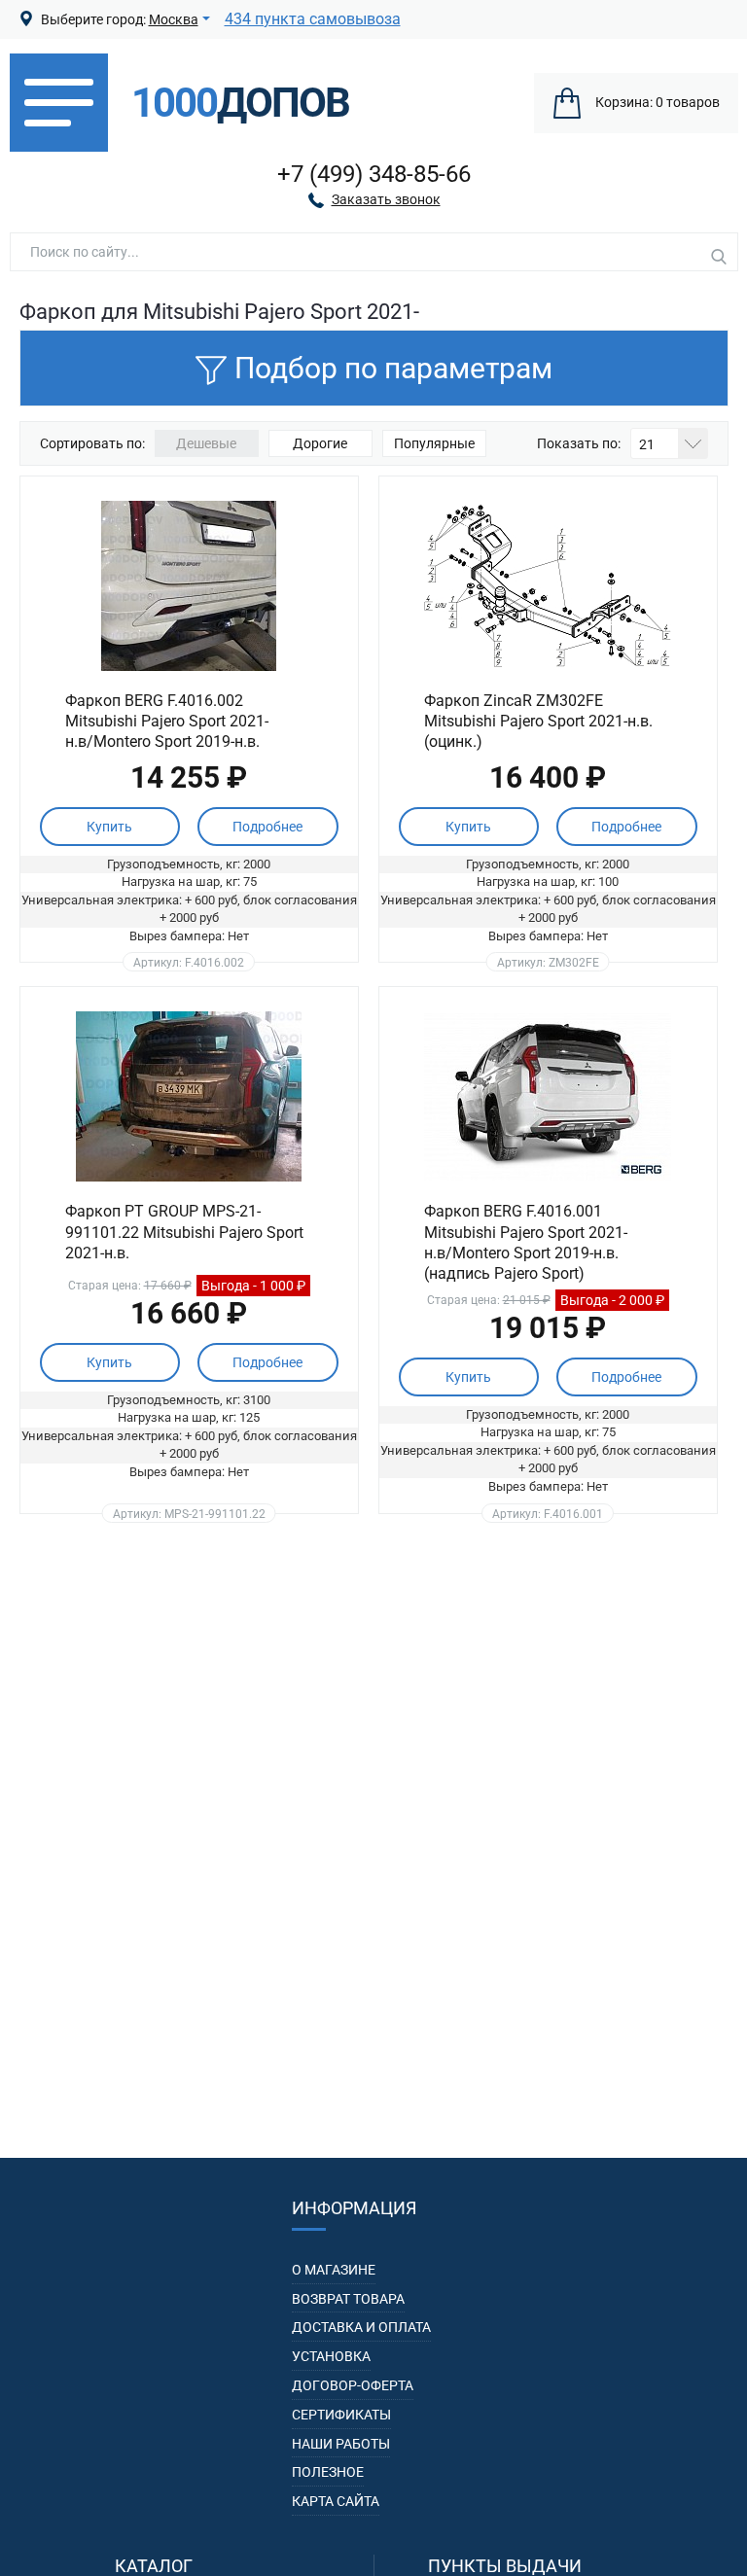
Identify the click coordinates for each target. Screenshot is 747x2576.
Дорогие (320, 443)
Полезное (328, 2472)
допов (240, 103)
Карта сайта (336, 2501)
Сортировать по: (92, 443)
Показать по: (579, 443)
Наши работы (341, 2444)
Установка (331, 2356)
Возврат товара (348, 2299)
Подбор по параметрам (393, 368)
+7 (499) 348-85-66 (374, 174)
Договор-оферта (353, 2385)
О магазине (334, 2270)
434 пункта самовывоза (313, 19)
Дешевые (206, 443)
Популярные (434, 443)
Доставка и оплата (361, 2327)
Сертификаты (341, 2415)
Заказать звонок (386, 199)
